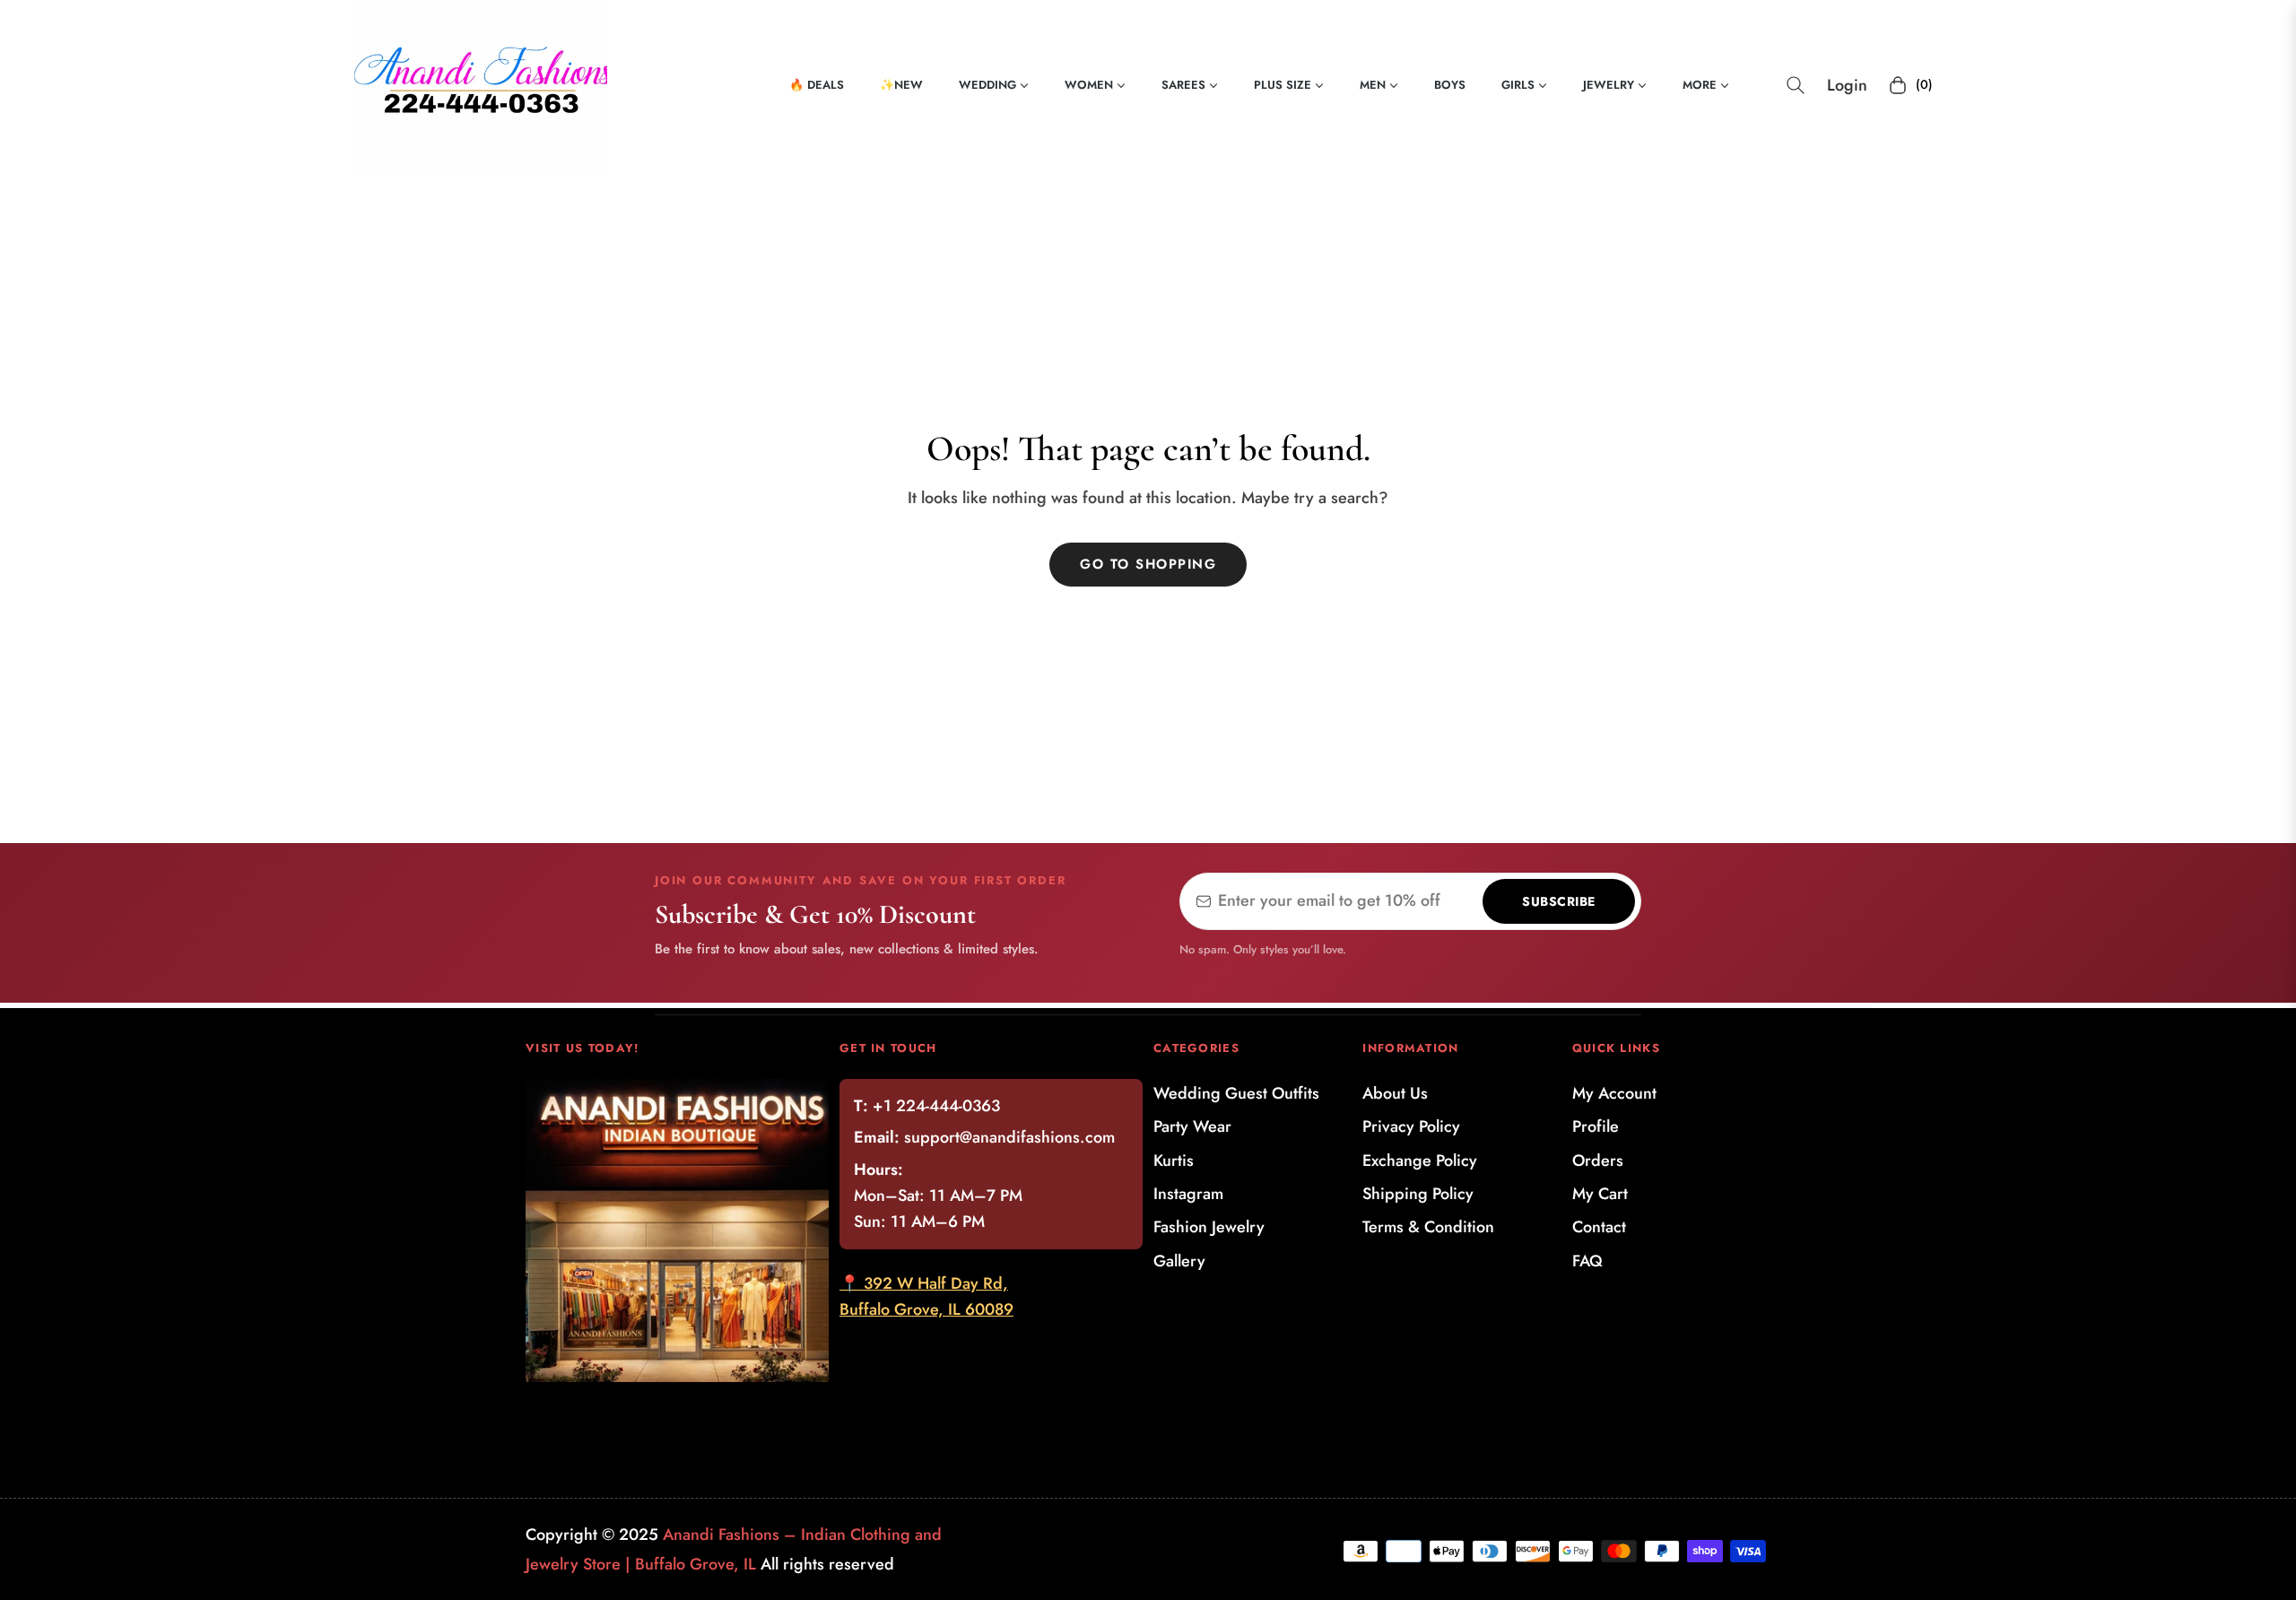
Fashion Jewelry (1209, 1227)
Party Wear (1192, 1126)
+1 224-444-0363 (936, 1106)
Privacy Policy (1411, 1126)
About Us (1395, 1093)
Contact (1599, 1227)
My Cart (1600, 1194)
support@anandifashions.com (1009, 1137)
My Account (1614, 1093)
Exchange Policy (1420, 1161)
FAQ (1587, 1261)
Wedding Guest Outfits (1236, 1093)
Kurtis (1174, 1161)
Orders (1598, 1161)
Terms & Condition (1428, 1227)
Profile (1596, 1126)
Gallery (1179, 1261)
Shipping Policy (1418, 1194)
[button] (1796, 85)
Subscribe (1559, 901)
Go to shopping (1148, 564)
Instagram (1188, 1194)
